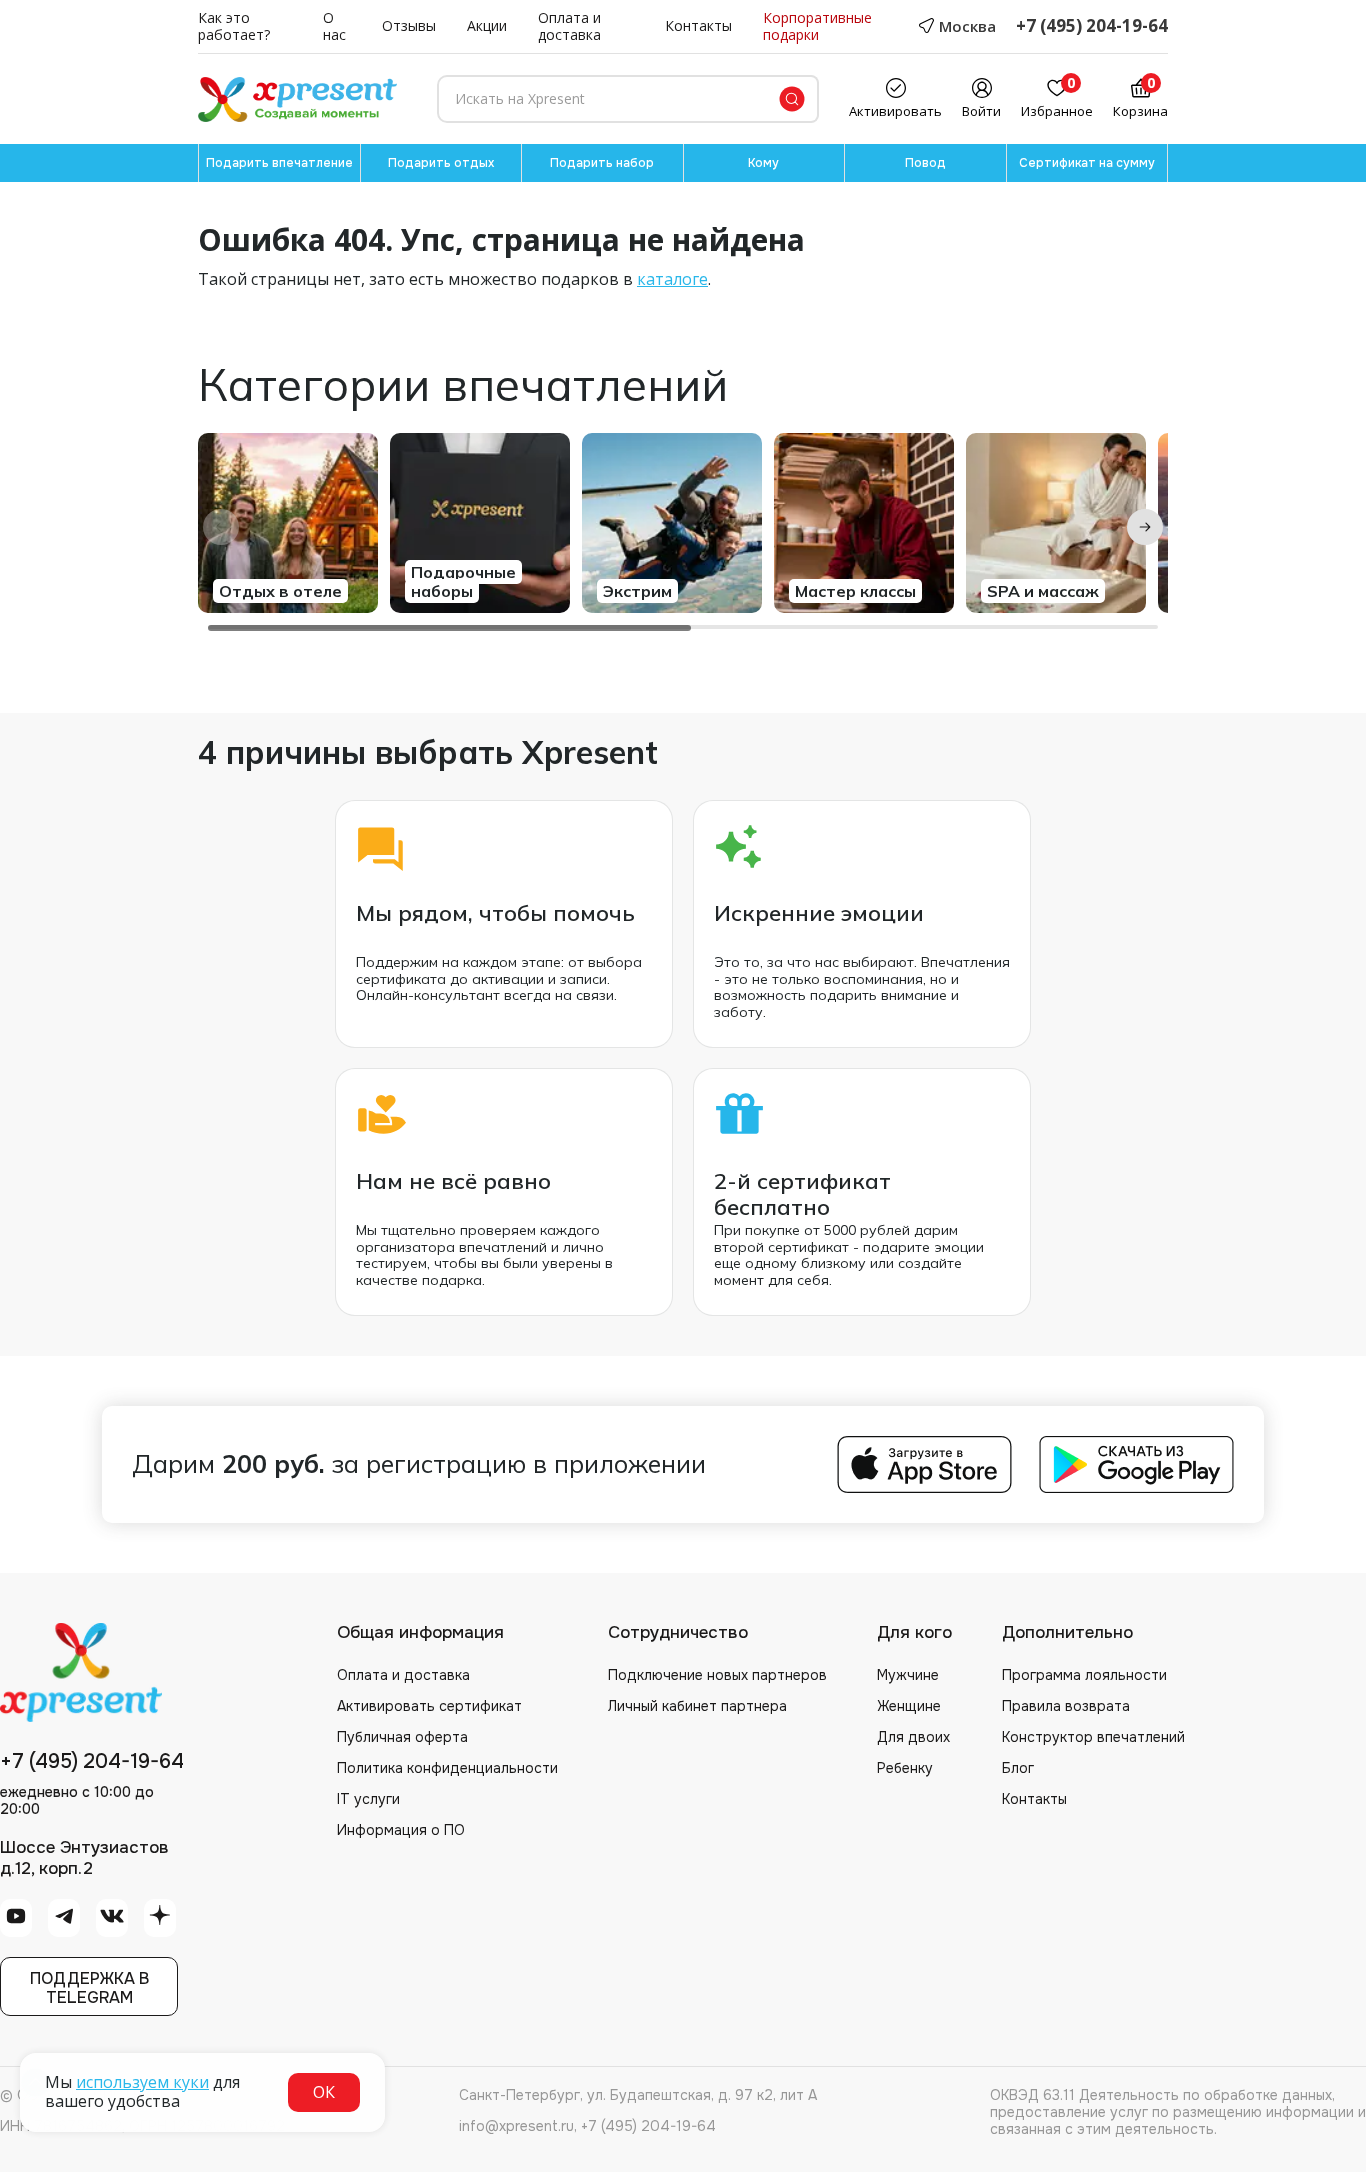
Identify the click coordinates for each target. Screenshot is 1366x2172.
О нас (334, 27)
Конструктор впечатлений (1093, 1737)
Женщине (909, 1706)
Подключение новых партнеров (717, 1675)
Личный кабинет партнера (697, 1706)
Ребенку (905, 1768)
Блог (1018, 1768)
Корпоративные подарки (817, 27)
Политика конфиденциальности (447, 1768)
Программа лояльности (1084, 1675)
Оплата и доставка (569, 27)
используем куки (142, 2082)
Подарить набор (602, 163)
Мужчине (908, 1675)
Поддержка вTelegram (89, 1988)
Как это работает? (234, 27)
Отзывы (409, 26)
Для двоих (913, 1737)
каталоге (672, 279)
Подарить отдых (441, 163)
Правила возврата (1066, 1706)
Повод (925, 163)
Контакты (698, 26)
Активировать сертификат (429, 1706)
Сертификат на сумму (1087, 163)
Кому (763, 163)
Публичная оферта (402, 1737)
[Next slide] (1145, 527)
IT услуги (368, 1799)
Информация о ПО (401, 1830)
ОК (324, 2092)
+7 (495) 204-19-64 (1092, 26)
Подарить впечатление (279, 163)
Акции (487, 26)
